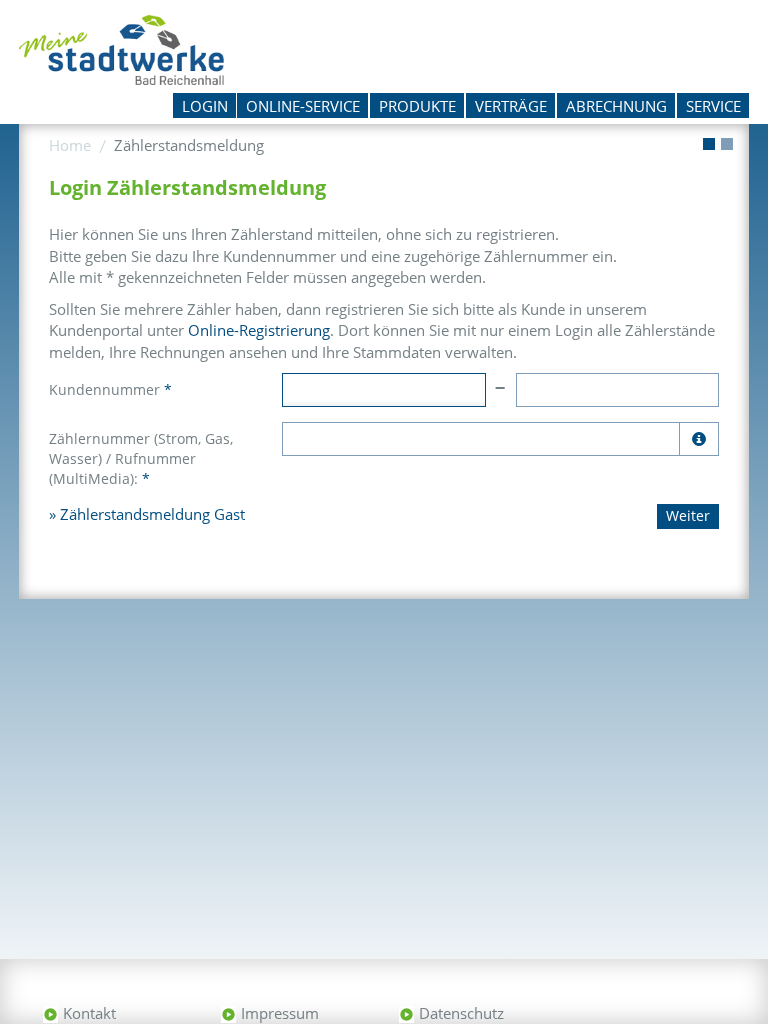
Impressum (280, 1013)
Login (205, 106)
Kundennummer (110, 389)
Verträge (511, 106)
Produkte (417, 106)
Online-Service (303, 106)
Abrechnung (616, 106)
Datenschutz (461, 1013)
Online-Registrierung (259, 330)
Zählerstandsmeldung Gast (152, 514)
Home (70, 145)
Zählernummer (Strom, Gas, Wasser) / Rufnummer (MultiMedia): (141, 458)
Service (713, 106)
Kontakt (89, 1013)
